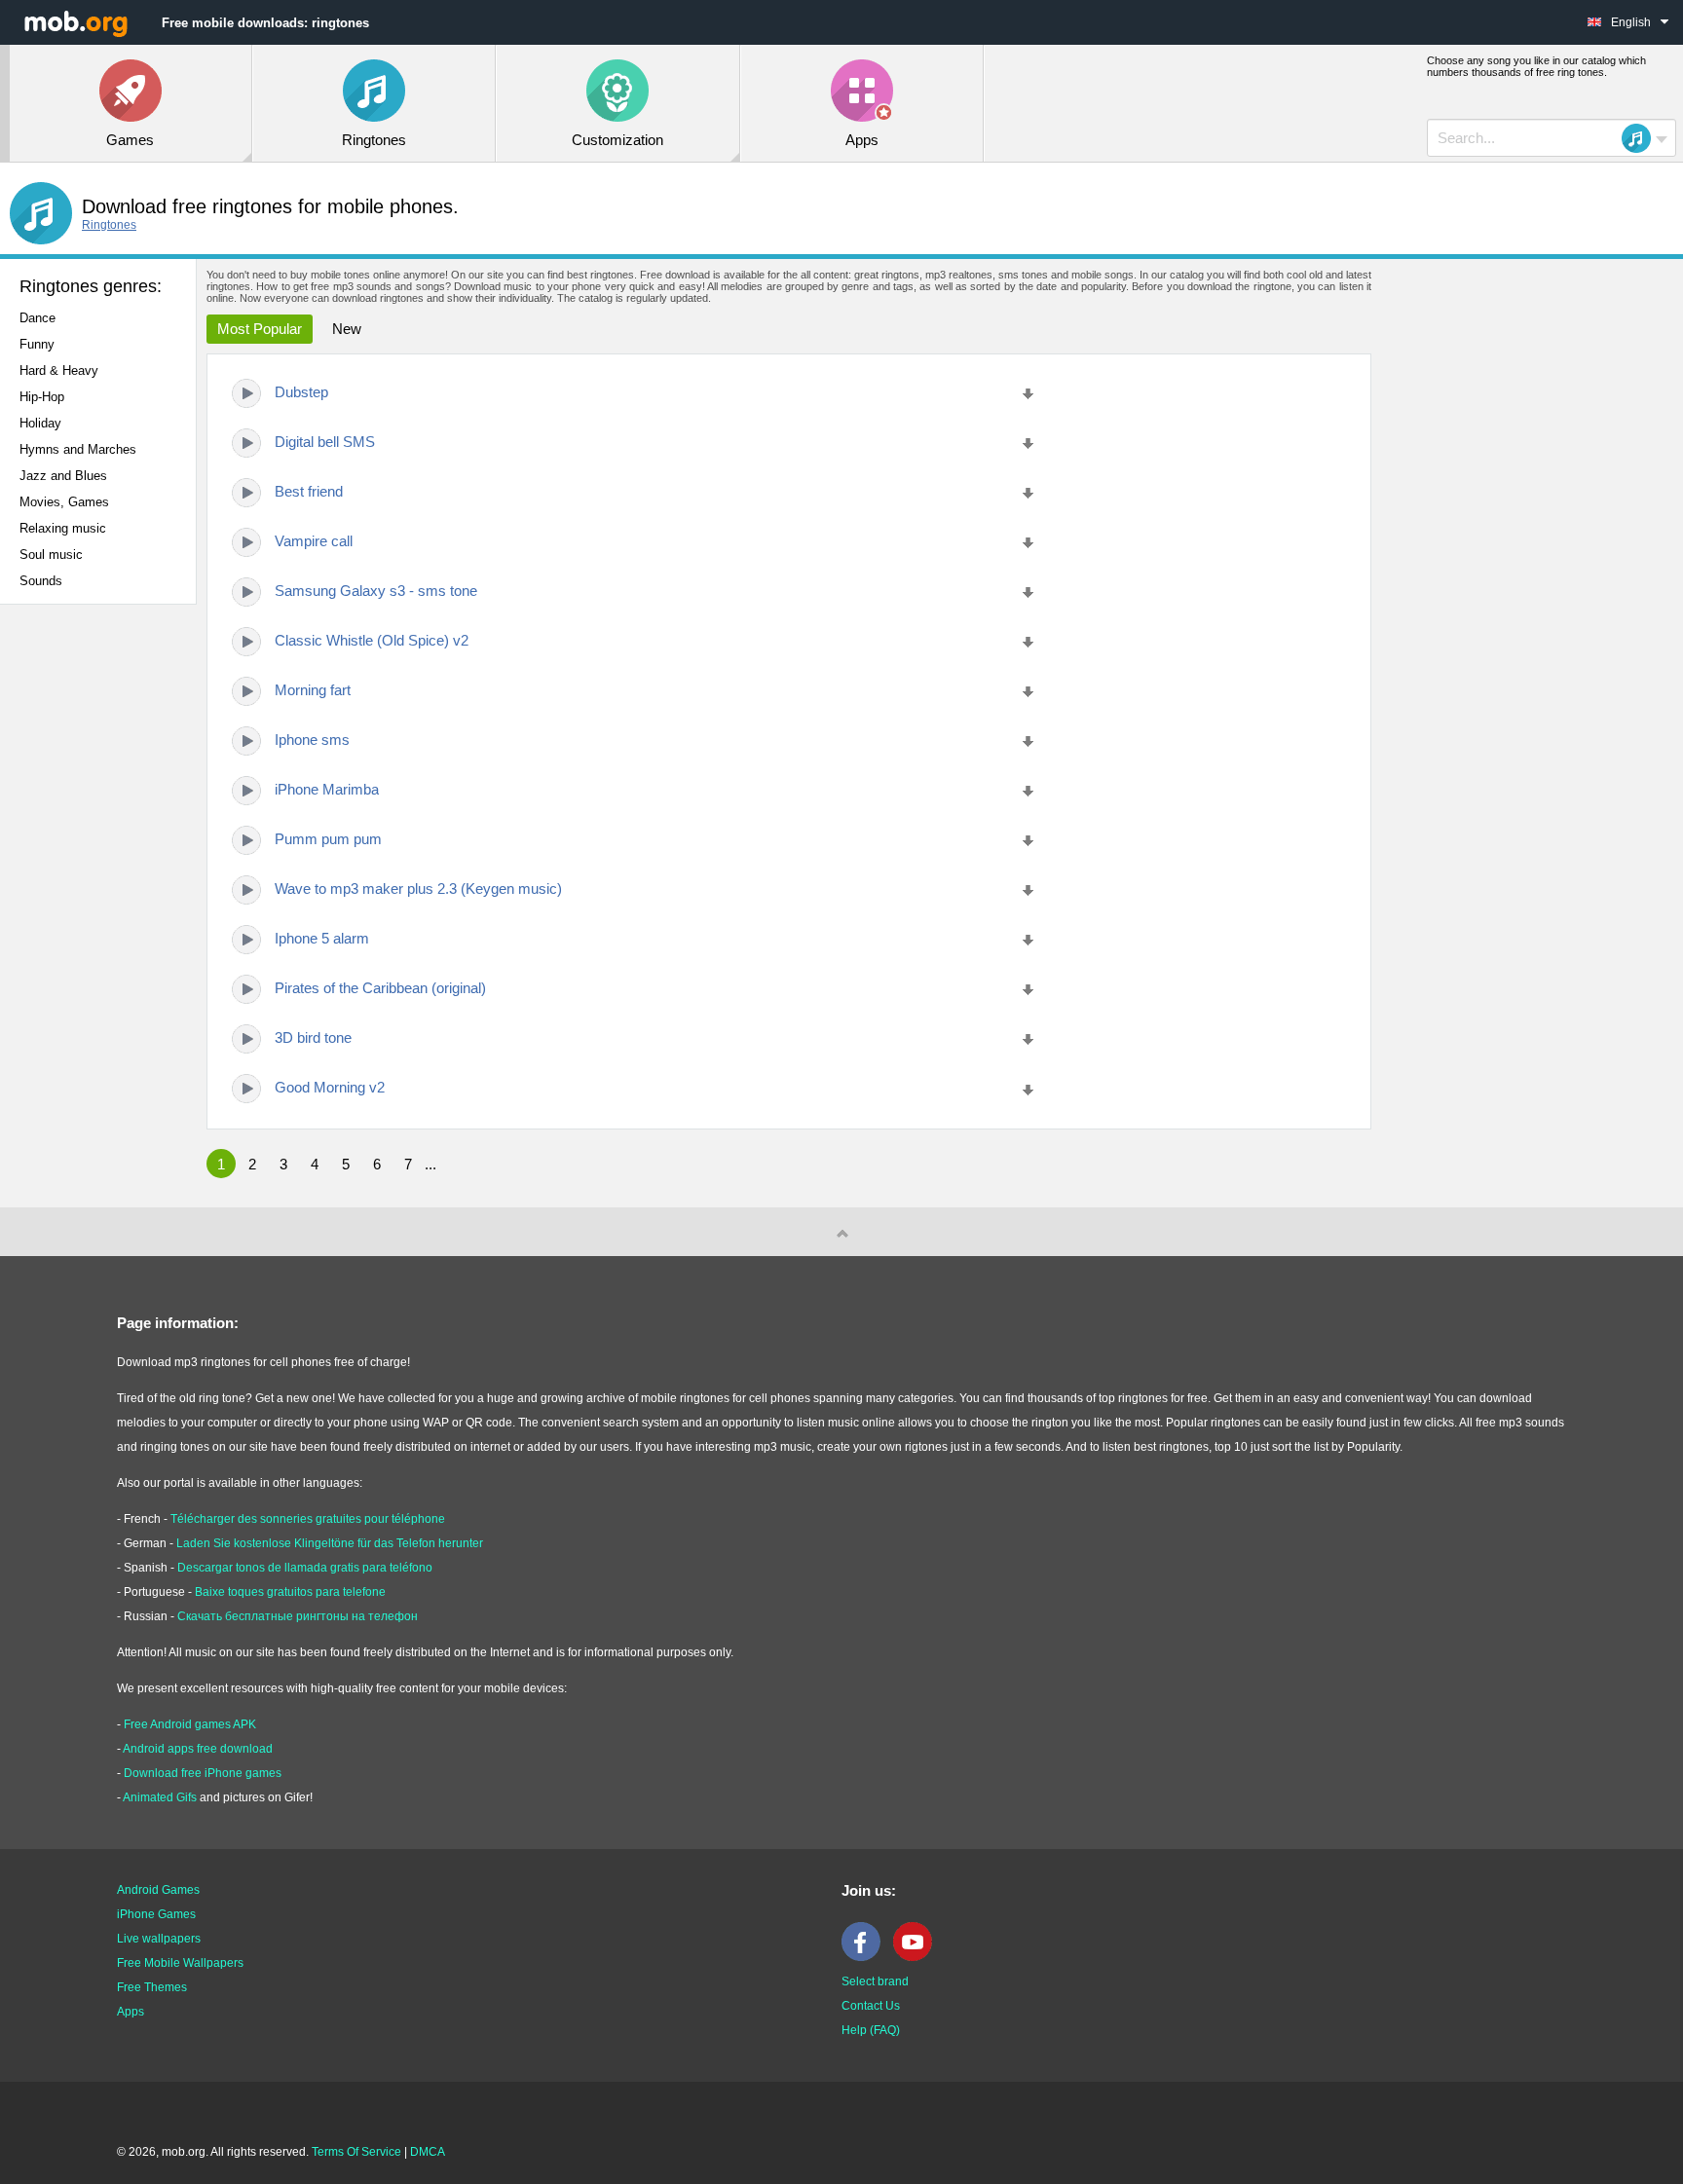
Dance (37, 318)
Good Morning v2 (330, 1087)
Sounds (41, 581)
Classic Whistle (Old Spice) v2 (372, 640)
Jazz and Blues (63, 476)
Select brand (875, 1981)
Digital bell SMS (325, 442)
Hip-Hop (42, 397)
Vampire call (314, 541)
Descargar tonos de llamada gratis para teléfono (305, 1568)
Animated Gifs (160, 1797)
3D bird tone (313, 1037)
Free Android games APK (190, 1724)
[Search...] (1642, 138)
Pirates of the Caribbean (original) (380, 988)
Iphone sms (312, 740)
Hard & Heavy (59, 370)
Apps (131, 2012)
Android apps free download (198, 1749)
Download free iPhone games (203, 1773)
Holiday (40, 423)
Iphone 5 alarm (322, 938)
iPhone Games (156, 1914)
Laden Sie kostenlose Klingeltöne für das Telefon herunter (330, 1543)
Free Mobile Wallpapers (180, 1963)
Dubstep (301, 392)
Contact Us (871, 2006)
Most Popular (260, 329)
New (347, 329)
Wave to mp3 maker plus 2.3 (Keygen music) (418, 888)
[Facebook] (866, 1957)
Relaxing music (63, 528)
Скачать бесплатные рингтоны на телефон (298, 1616)
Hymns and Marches (78, 449)
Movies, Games (64, 502)
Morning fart (313, 690)
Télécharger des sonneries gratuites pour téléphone (308, 1519)
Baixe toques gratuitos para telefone (290, 1592)
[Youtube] (917, 1957)
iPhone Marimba (327, 789)
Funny (37, 344)
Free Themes (152, 1987)
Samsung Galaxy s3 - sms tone (376, 591)
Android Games (158, 1890)
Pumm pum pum (328, 839)
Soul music (51, 555)
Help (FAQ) (871, 2030)
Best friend (309, 491)
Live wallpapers (159, 1939)
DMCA (428, 2152)
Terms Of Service (356, 2152)
